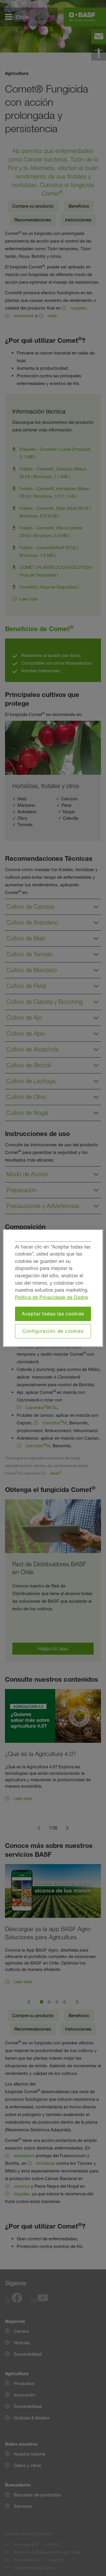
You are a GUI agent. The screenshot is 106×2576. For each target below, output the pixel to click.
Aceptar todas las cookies (53, 1314)
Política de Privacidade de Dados (52, 1297)
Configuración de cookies (53, 1331)
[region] (53, 1288)
